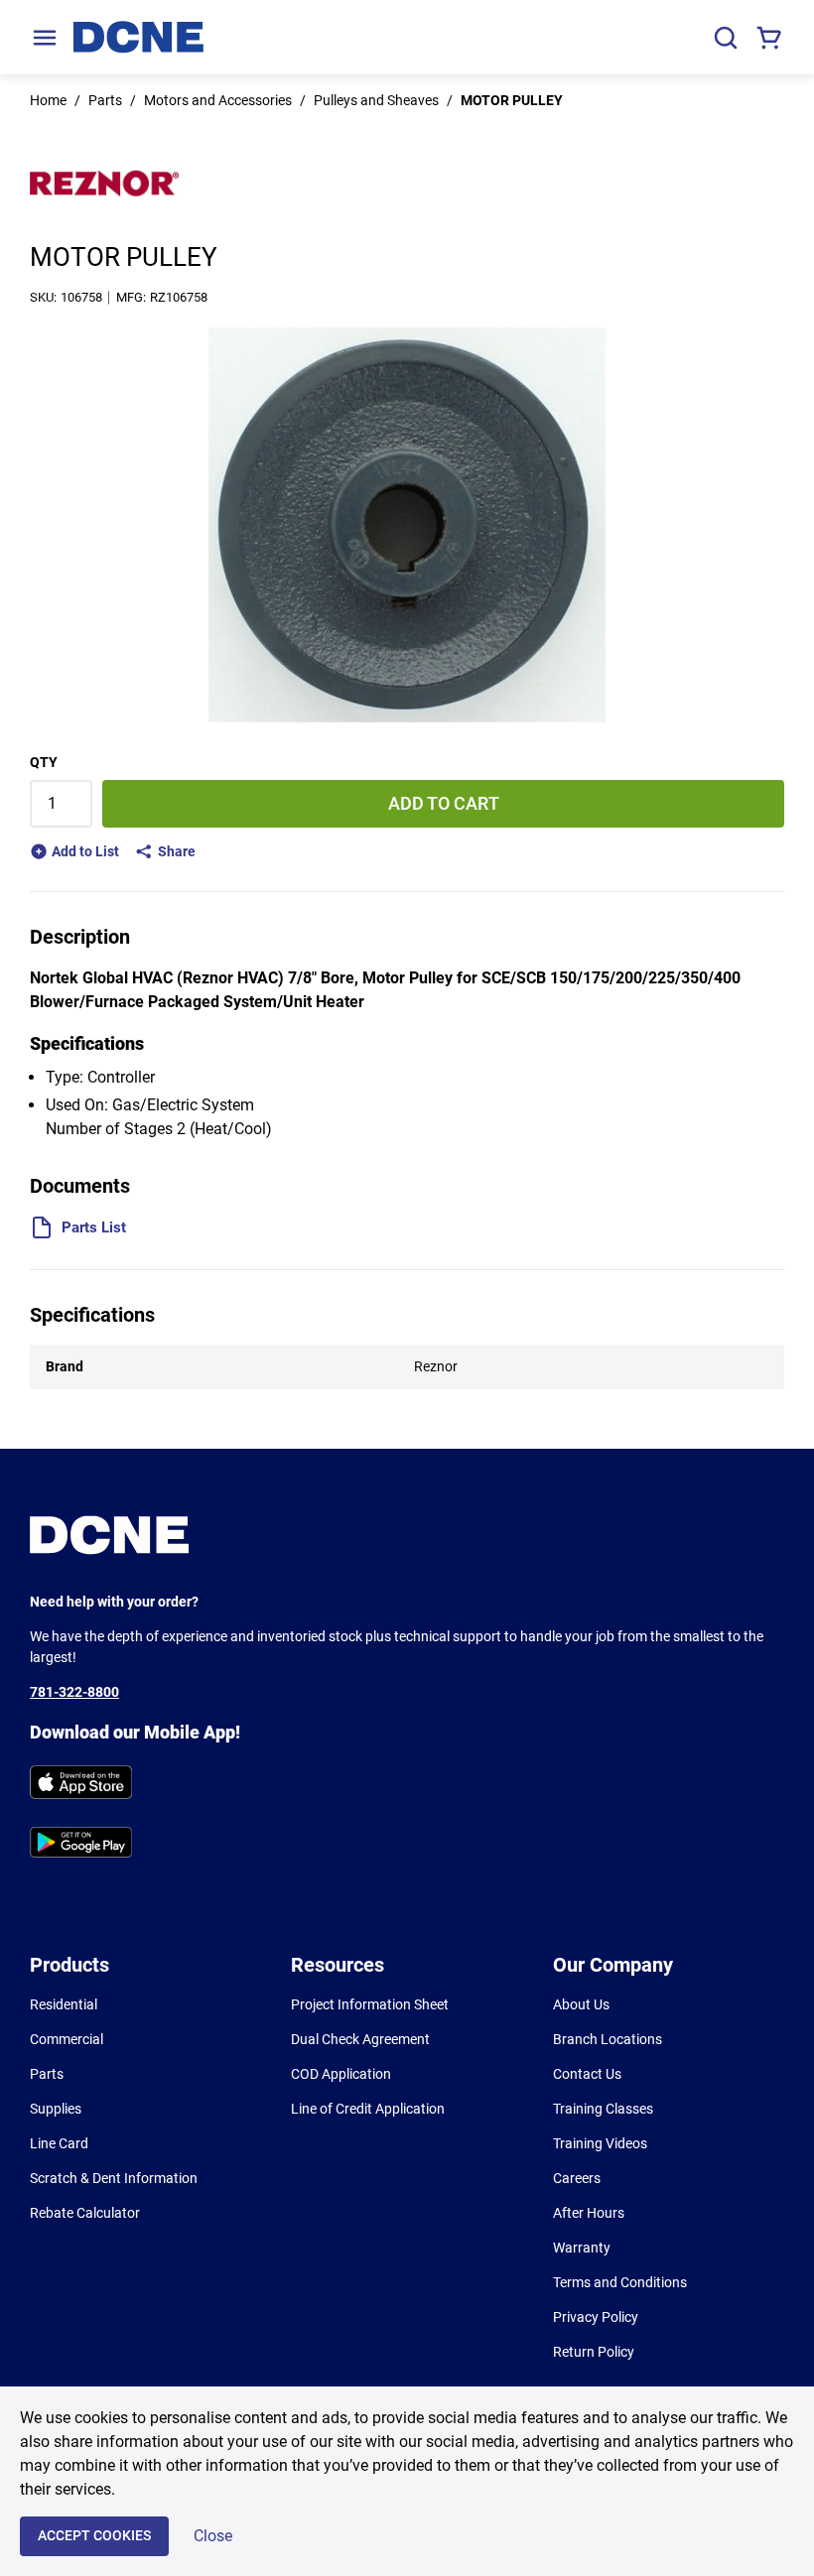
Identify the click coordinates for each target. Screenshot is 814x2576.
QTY (44, 762)
